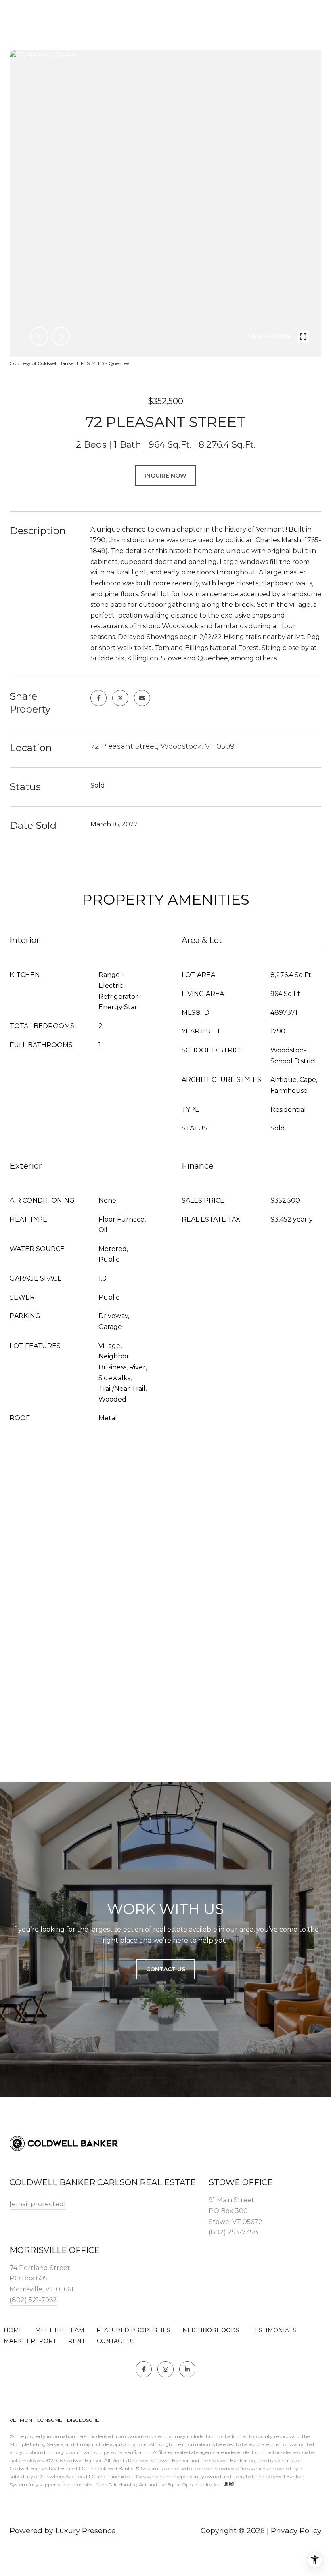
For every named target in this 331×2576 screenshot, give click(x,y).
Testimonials (274, 2330)
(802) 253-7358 (233, 2232)
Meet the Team (60, 2330)
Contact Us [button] (166, 1969)
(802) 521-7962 (33, 2300)
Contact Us (116, 2341)
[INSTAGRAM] (165, 2369)
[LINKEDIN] (187, 2369)
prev (39, 336)
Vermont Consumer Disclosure (54, 2420)
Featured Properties (133, 2330)
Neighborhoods (211, 2330)
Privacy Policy (296, 2531)
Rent (76, 2341)
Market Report (30, 2341)
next (61, 336)
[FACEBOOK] (144, 2369)
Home (13, 2330)
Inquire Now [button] (165, 476)
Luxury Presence (86, 2531)
